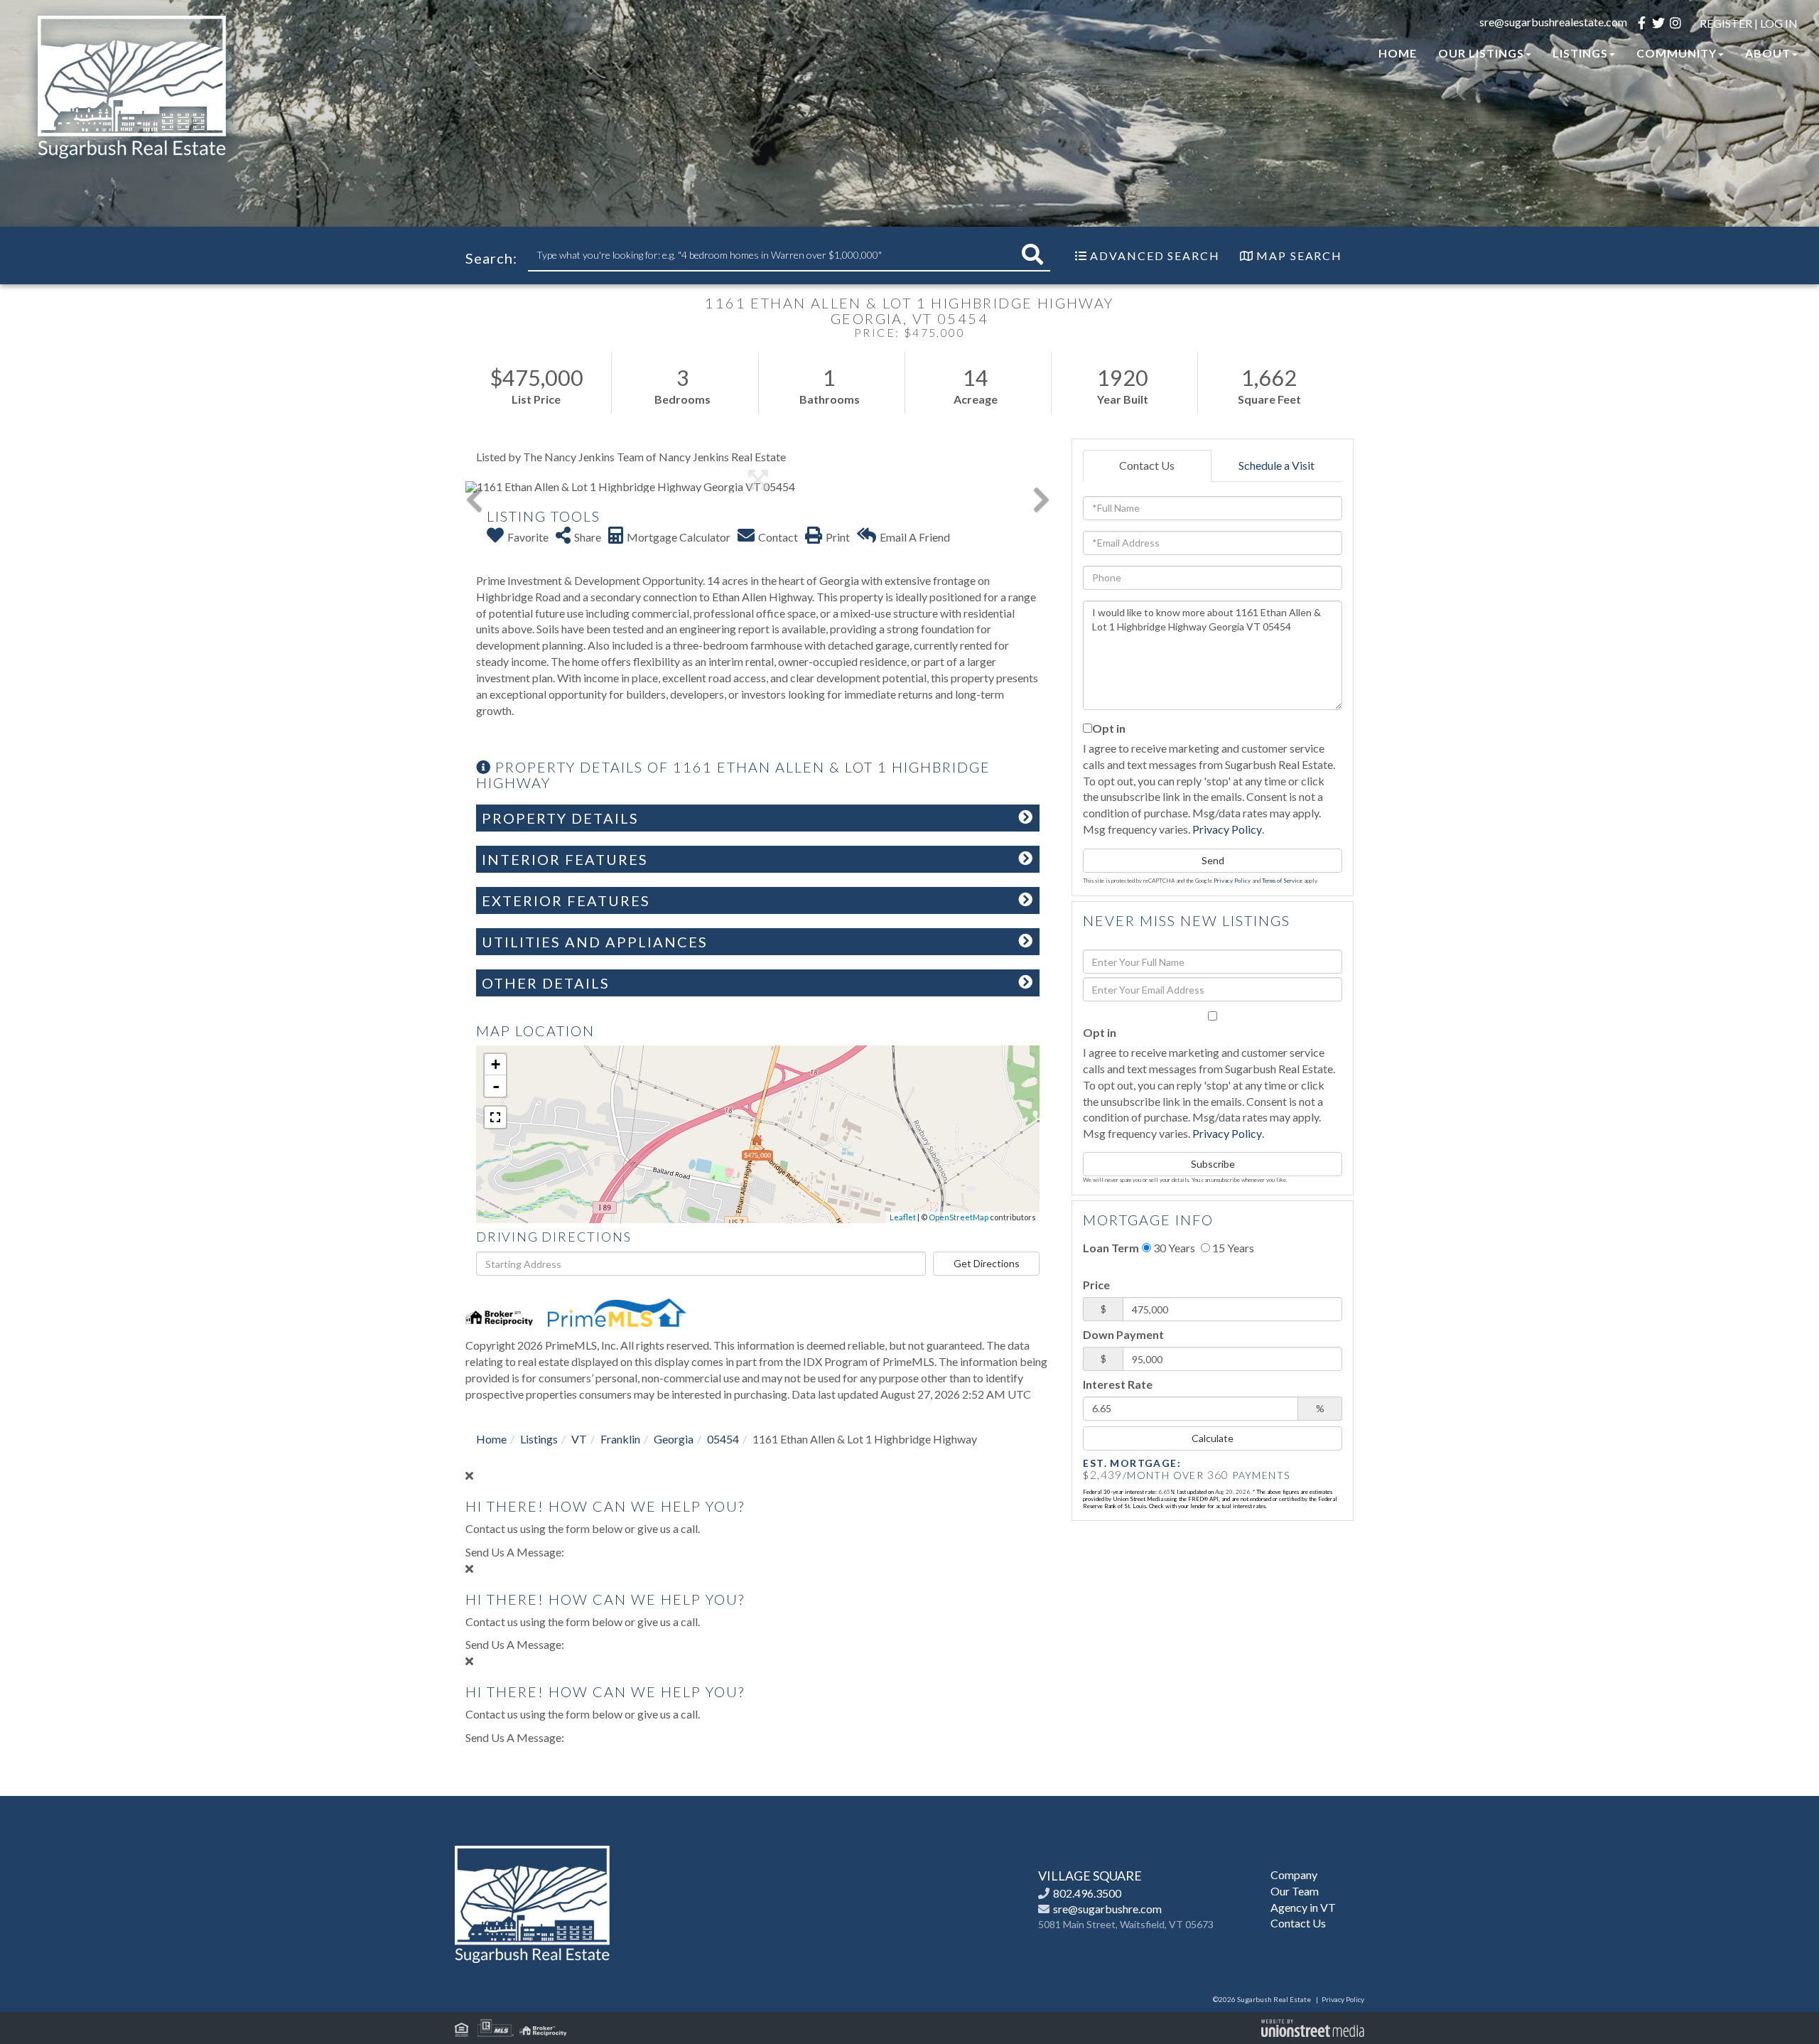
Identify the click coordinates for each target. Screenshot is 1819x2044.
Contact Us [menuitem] (1298, 1923)
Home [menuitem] (1398, 53)
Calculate (1213, 1438)
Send (1213, 860)
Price (1096, 1285)
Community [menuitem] (1677, 53)
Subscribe (1213, 1164)
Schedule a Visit (1276, 465)
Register (1726, 23)
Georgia (674, 1439)
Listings (539, 1439)
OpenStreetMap (959, 1217)
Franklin (620, 1439)
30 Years (1173, 1248)
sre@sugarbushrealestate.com (1553, 22)
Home (491, 1439)
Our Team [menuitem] (1295, 1891)
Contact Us (1147, 465)
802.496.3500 (1087, 1893)
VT (579, 1439)
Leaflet (903, 1217)
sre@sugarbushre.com (1107, 1909)
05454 (723, 1439)
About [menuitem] (1768, 53)
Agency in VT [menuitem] (1303, 1907)
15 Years (1232, 1248)
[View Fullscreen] (495, 1117)
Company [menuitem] (1294, 1874)
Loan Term (1111, 1248)
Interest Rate (1118, 1384)
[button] (1032, 255)
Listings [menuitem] (1580, 53)
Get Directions (987, 1263)
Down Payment (1123, 1334)
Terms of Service (1282, 881)
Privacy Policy (1227, 829)
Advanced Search (1155, 255)
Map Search (1299, 255)
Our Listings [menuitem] (1481, 53)
